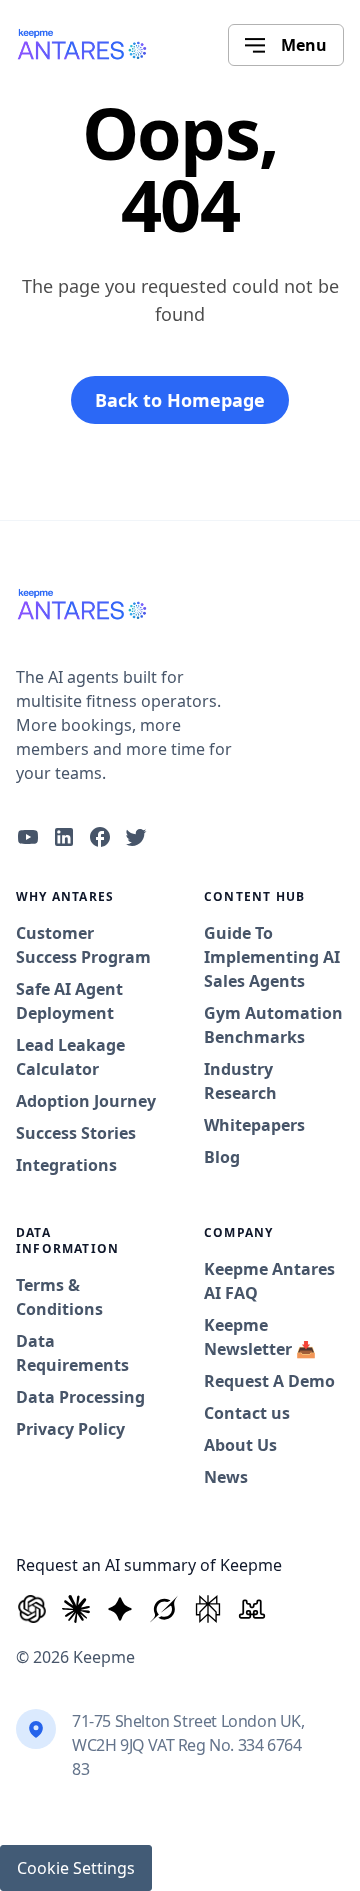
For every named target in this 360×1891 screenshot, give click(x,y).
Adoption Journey (86, 1101)
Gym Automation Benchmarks (273, 1025)
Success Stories (76, 1133)
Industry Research (240, 1081)
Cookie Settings (76, 1868)
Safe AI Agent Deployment (69, 1001)
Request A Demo (269, 1381)
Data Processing (80, 1397)
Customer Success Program (83, 945)
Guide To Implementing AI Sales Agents (272, 957)
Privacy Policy (70, 1429)
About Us (240, 1445)
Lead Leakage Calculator (70, 1057)
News (226, 1477)
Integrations (66, 1165)
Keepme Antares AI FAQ (269, 1281)
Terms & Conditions (59, 1297)
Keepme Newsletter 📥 (260, 1337)
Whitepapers (254, 1125)
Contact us (247, 1413)
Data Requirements (72, 1353)
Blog (222, 1157)
